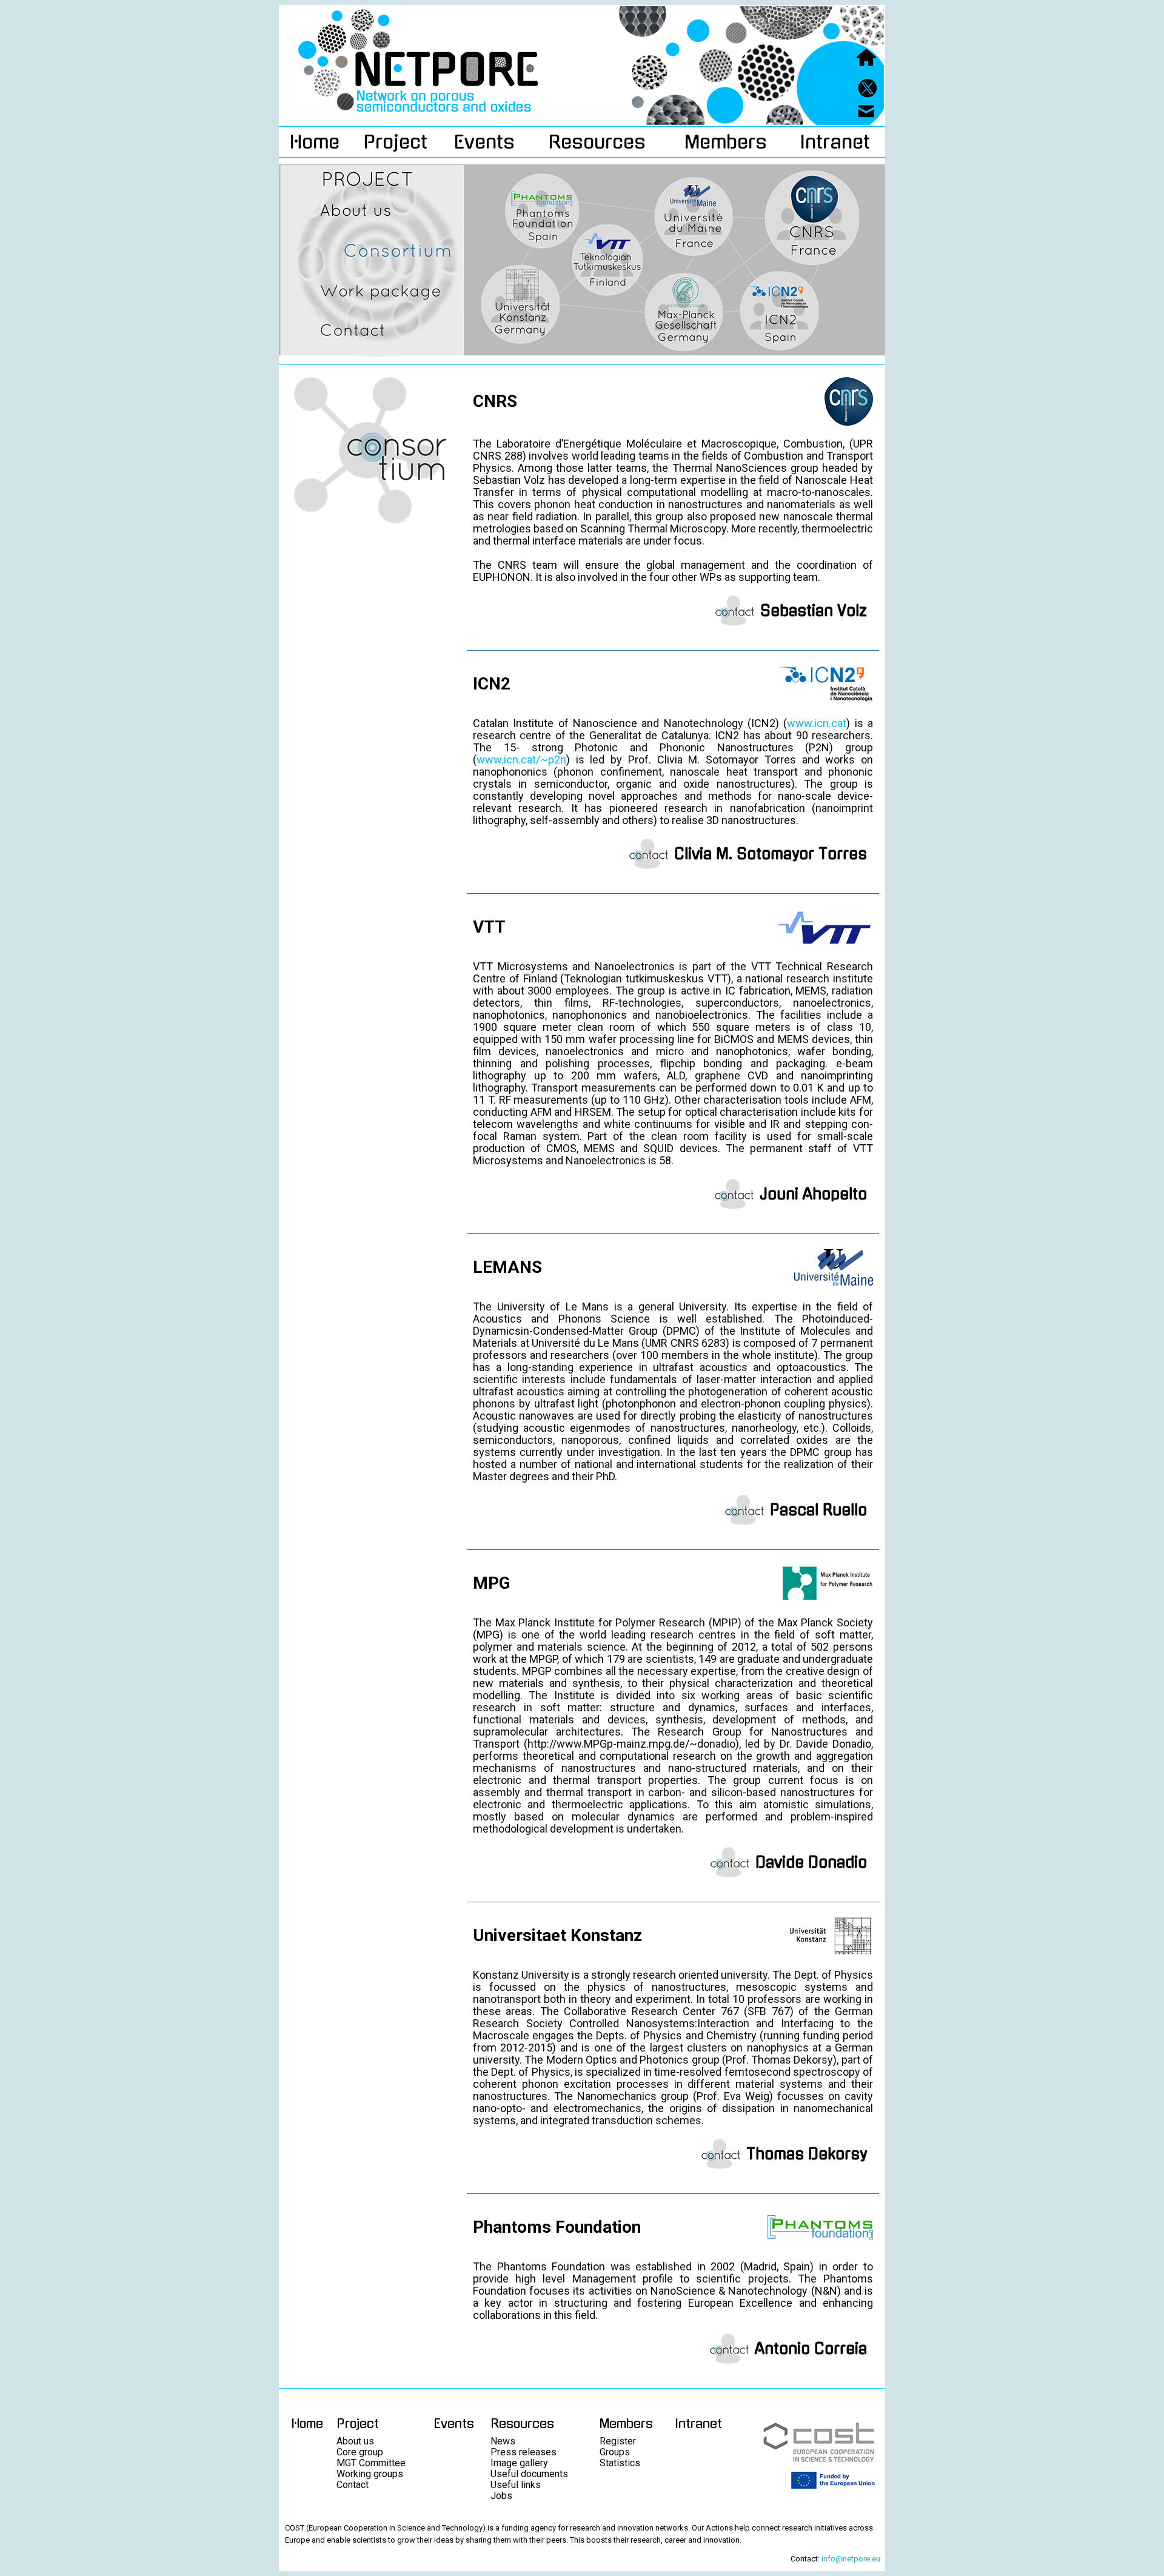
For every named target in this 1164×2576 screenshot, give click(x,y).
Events (484, 142)
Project (396, 142)
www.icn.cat (817, 723)
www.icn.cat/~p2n (521, 760)
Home (315, 142)
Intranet (835, 142)
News (503, 2441)
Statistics (620, 2463)
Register (618, 2441)
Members (726, 142)
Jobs (501, 2496)
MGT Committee (371, 2463)
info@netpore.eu (851, 2559)
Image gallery (519, 2463)
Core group (360, 2452)
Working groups (370, 2474)
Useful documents (529, 2474)
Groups (615, 2452)
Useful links (516, 2485)
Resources (597, 142)
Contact (353, 2485)
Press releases (523, 2452)
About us (355, 2441)
